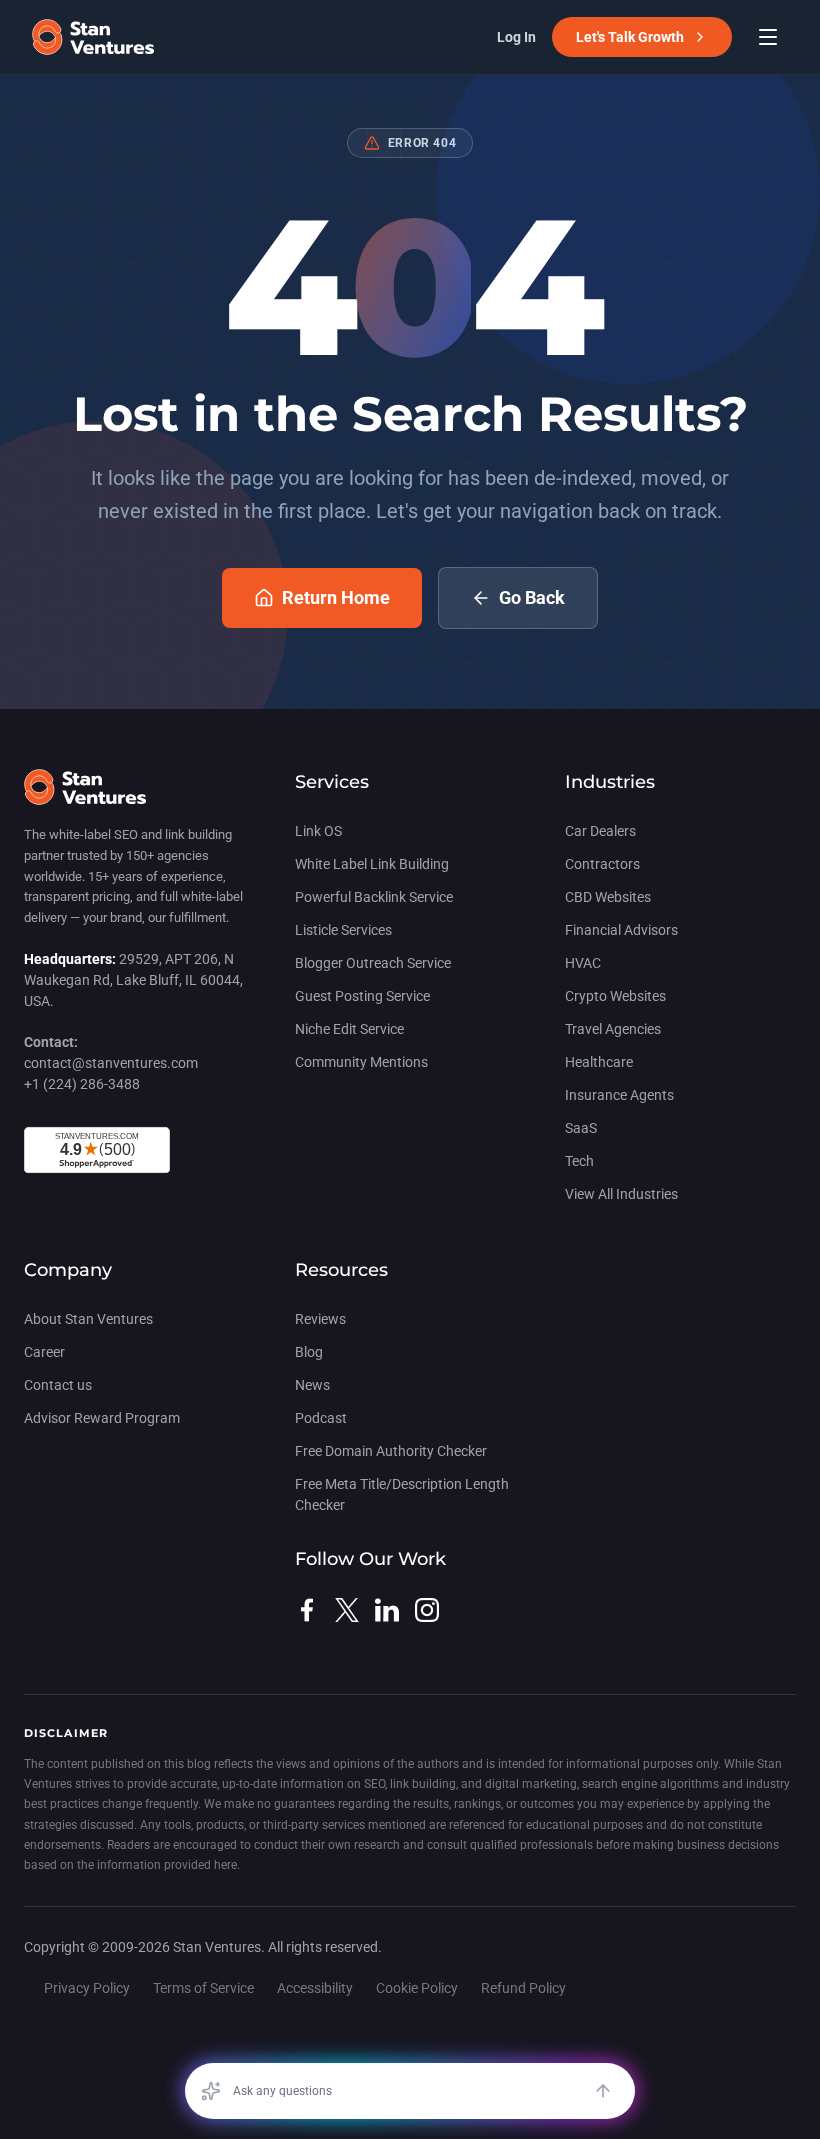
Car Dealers (600, 831)
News (312, 1385)
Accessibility (315, 1988)
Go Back (532, 597)
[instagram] (427, 1610)
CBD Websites (608, 897)
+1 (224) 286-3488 (82, 1084)
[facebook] (307, 1610)
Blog (309, 1352)
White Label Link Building (372, 864)
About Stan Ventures (88, 1319)
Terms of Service (203, 1988)
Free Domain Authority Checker (391, 1451)
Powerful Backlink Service (374, 897)
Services (332, 782)
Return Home (336, 597)
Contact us (58, 1385)
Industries (610, 782)
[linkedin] (387, 1610)
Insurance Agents (619, 1095)
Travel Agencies (613, 1029)
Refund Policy (523, 1988)
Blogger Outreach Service (373, 963)
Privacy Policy (87, 1988)
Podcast (321, 1418)
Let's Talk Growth (630, 37)
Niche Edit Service (349, 1029)
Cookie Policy (417, 1988)
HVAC (583, 963)
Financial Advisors (621, 930)
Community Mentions (361, 1062)
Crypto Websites (615, 996)
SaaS (581, 1128)
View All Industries (621, 1194)
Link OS (318, 831)
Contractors (602, 864)
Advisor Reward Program (102, 1418)
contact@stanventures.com (111, 1063)
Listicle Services (343, 930)
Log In (516, 37)
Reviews (320, 1319)
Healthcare (599, 1062)
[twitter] (347, 1610)
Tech (579, 1161)
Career (44, 1352)
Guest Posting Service (362, 996)
